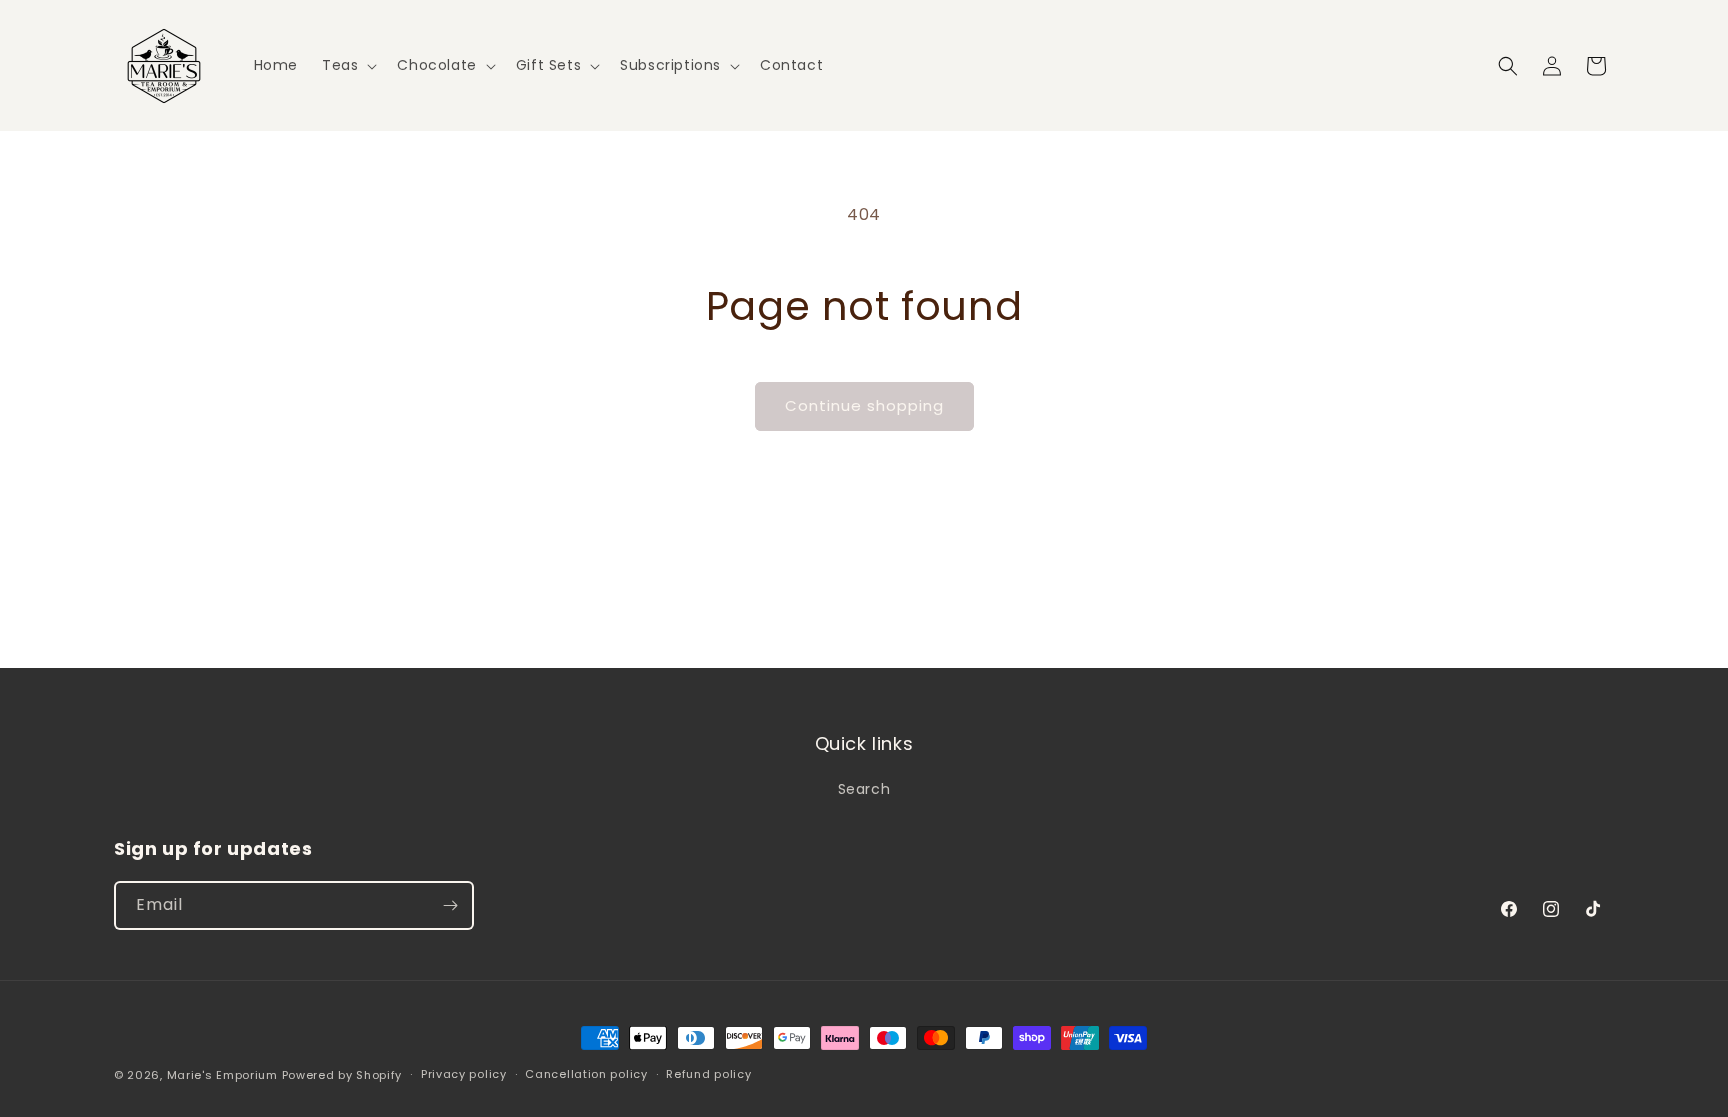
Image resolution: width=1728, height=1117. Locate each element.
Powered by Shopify (342, 1075)
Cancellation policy (586, 1074)
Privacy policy (464, 1074)
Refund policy (708, 1074)
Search (864, 789)
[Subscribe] (450, 905)
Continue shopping (864, 405)
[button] (347, 65)
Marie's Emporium (222, 1075)
